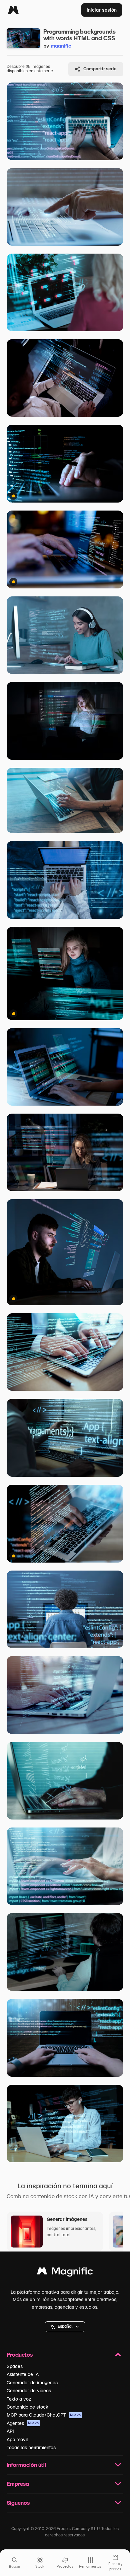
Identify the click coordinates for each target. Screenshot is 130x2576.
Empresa (18, 2484)
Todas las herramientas (31, 2448)
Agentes (23, 2423)
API (10, 2431)
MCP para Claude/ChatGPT (44, 2415)
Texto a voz (19, 2399)
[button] (65, 2327)
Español (65, 2326)
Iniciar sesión (102, 10)
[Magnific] (13, 10)
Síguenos (18, 2503)
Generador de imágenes (32, 2383)
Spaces (15, 2366)
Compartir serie (100, 69)
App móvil (17, 2440)
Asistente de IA (23, 2374)
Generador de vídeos (29, 2391)
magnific (61, 46)
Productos (20, 2355)
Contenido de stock (27, 2407)
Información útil (26, 2465)
